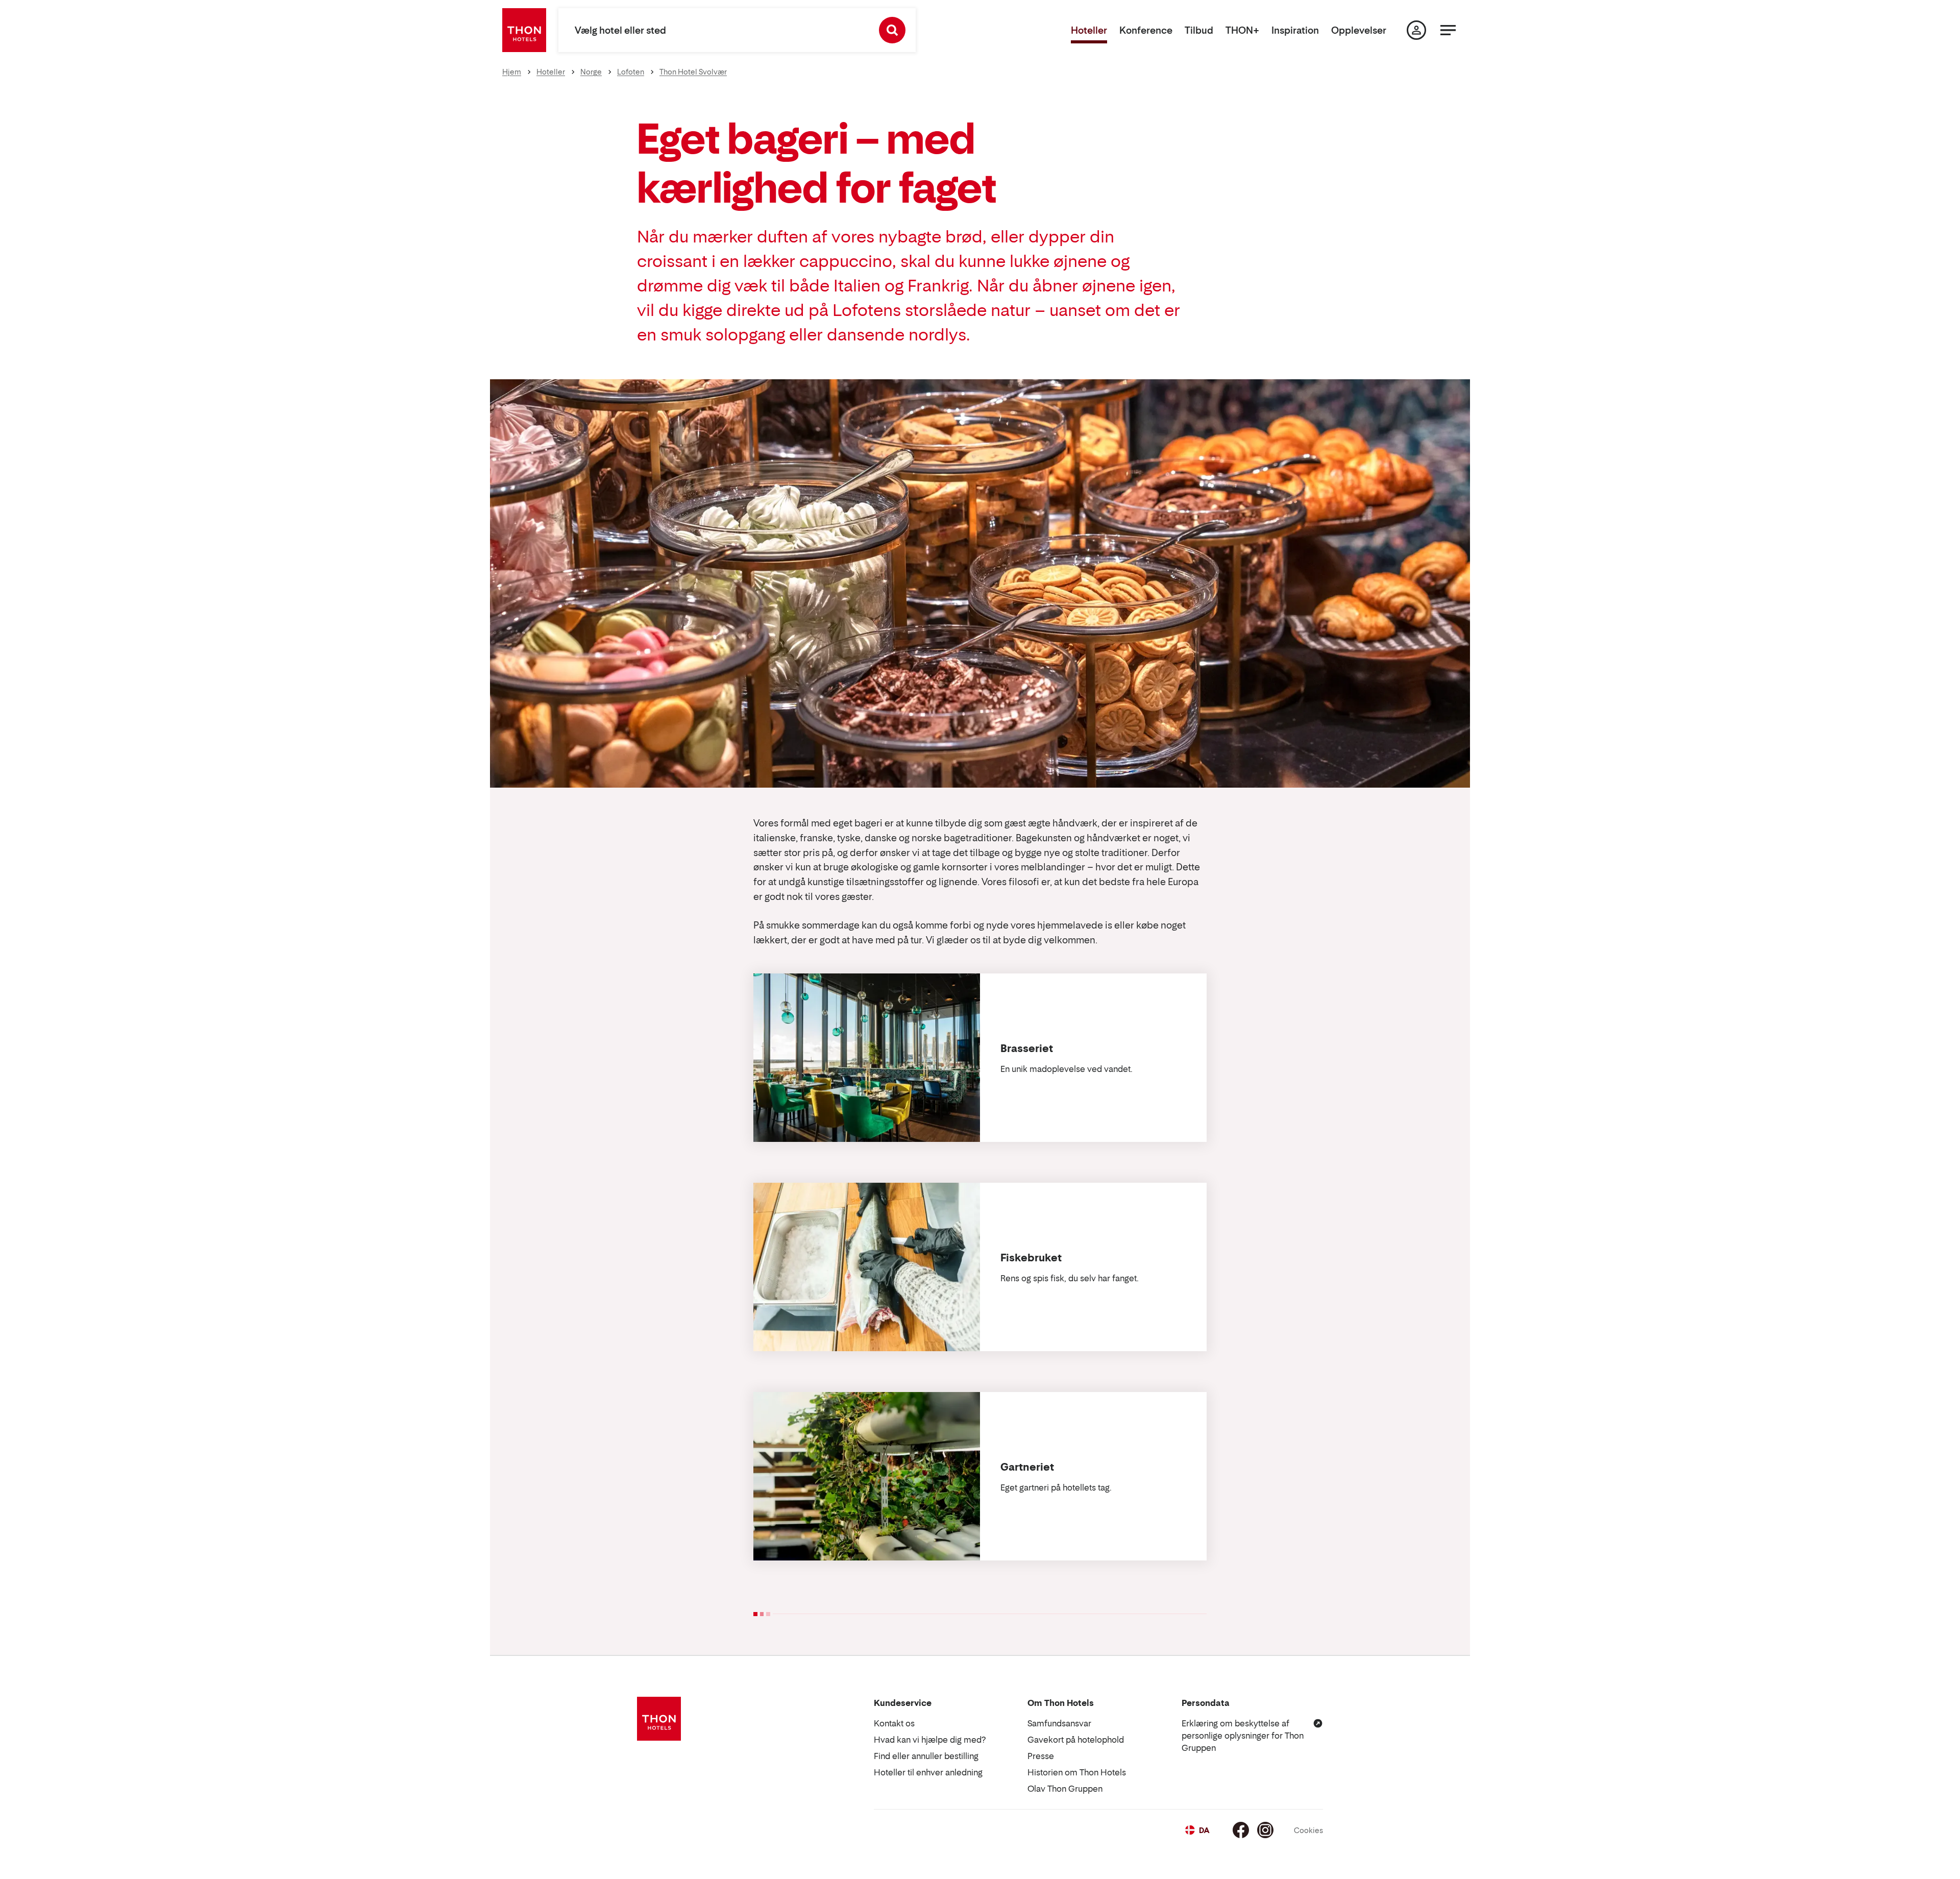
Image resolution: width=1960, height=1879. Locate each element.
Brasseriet (1027, 1048)
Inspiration (1295, 30)
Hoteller (1089, 30)
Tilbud (1199, 30)
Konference (1146, 30)
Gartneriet (1027, 1467)
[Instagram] (1265, 1830)
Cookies (1308, 1830)
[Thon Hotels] (524, 30)
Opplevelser (1359, 30)
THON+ (1242, 30)
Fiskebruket (1031, 1258)
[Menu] (1448, 30)
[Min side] (1416, 30)
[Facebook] (1241, 1830)
